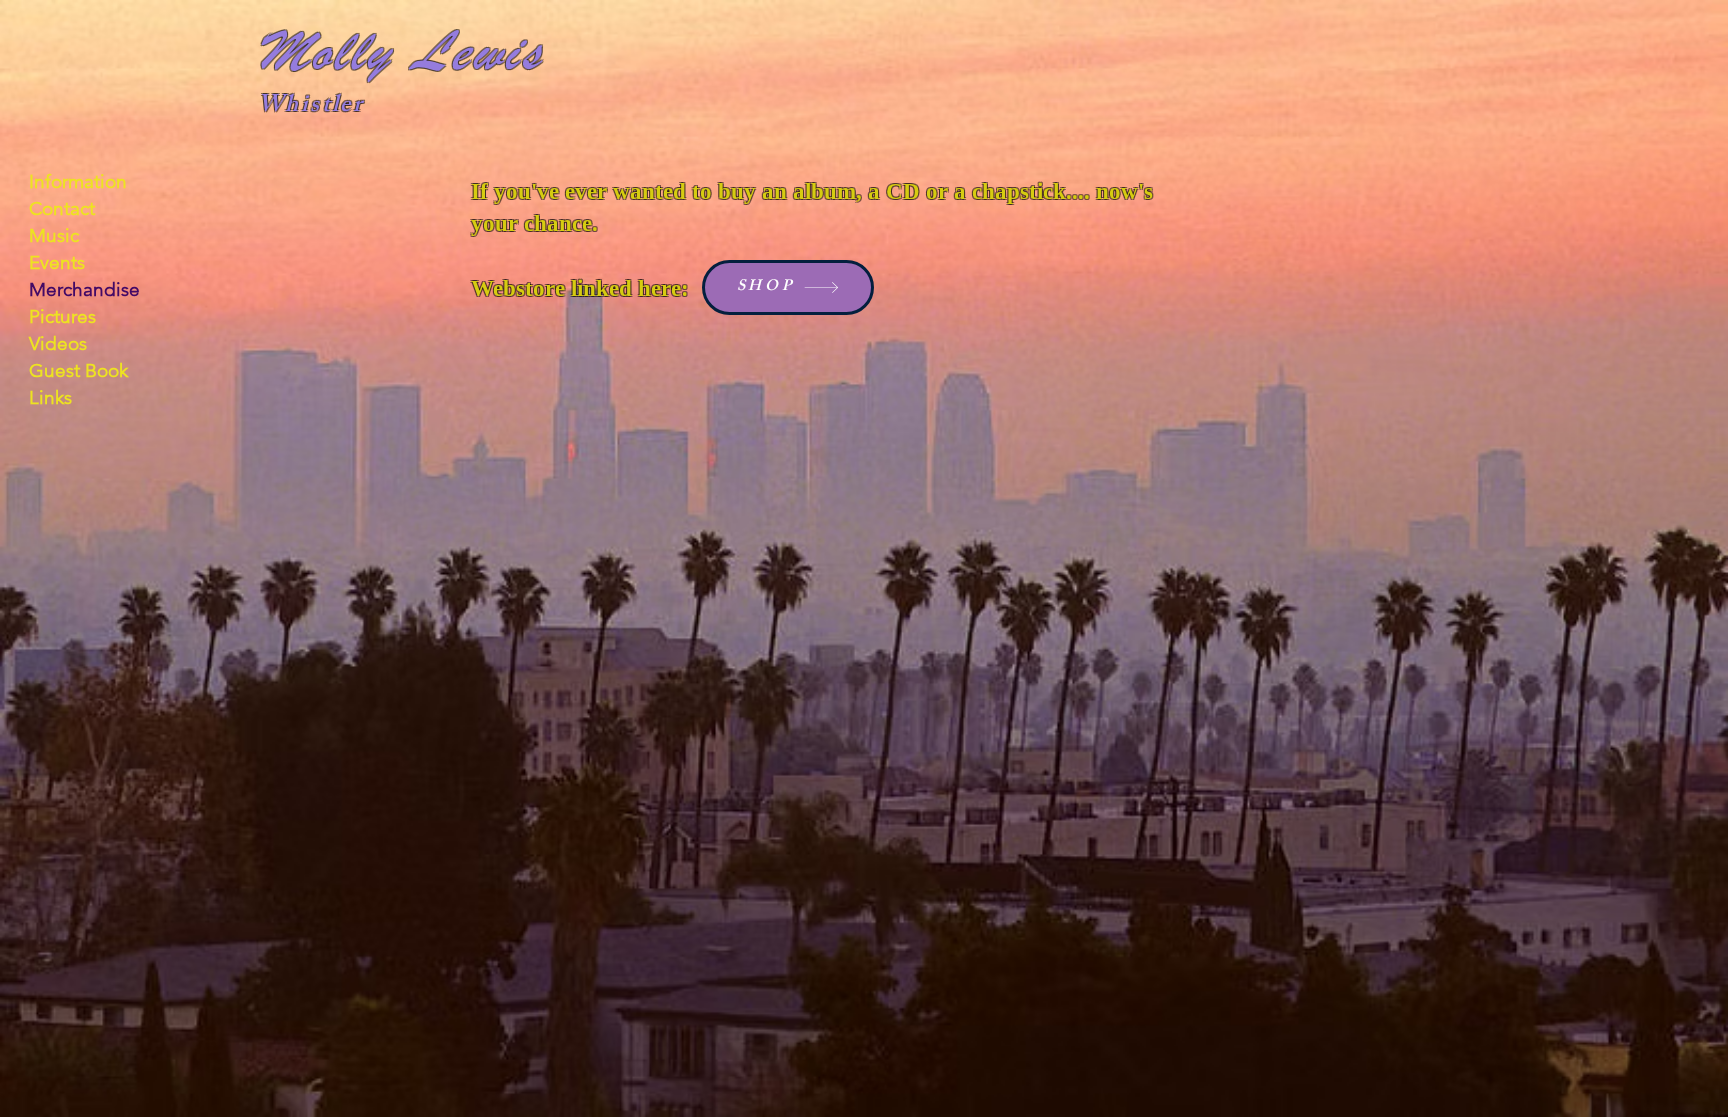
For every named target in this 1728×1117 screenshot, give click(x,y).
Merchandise (84, 289)
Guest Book (78, 370)
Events (57, 262)
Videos (58, 343)
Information (78, 181)
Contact (62, 208)
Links (50, 397)
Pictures (62, 316)
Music (54, 235)
